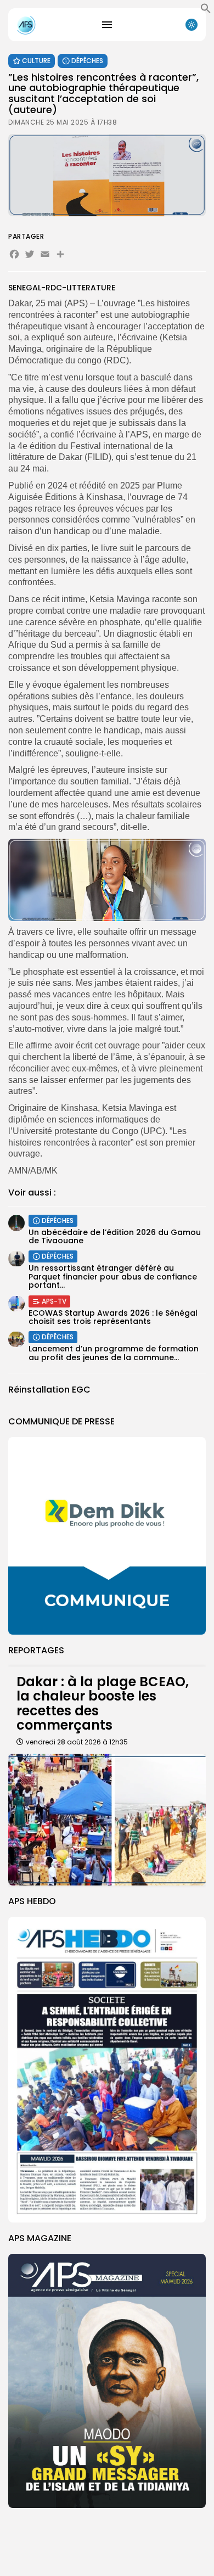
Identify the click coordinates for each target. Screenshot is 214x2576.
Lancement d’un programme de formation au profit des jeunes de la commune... (114, 1353)
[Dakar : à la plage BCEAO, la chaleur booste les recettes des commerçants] (107, 1820)
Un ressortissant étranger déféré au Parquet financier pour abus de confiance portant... (113, 1276)
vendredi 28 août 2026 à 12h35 (77, 1742)
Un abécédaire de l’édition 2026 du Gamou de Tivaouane (115, 1236)
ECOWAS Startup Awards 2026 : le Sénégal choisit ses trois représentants (113, 1317)
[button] (206, 11)
